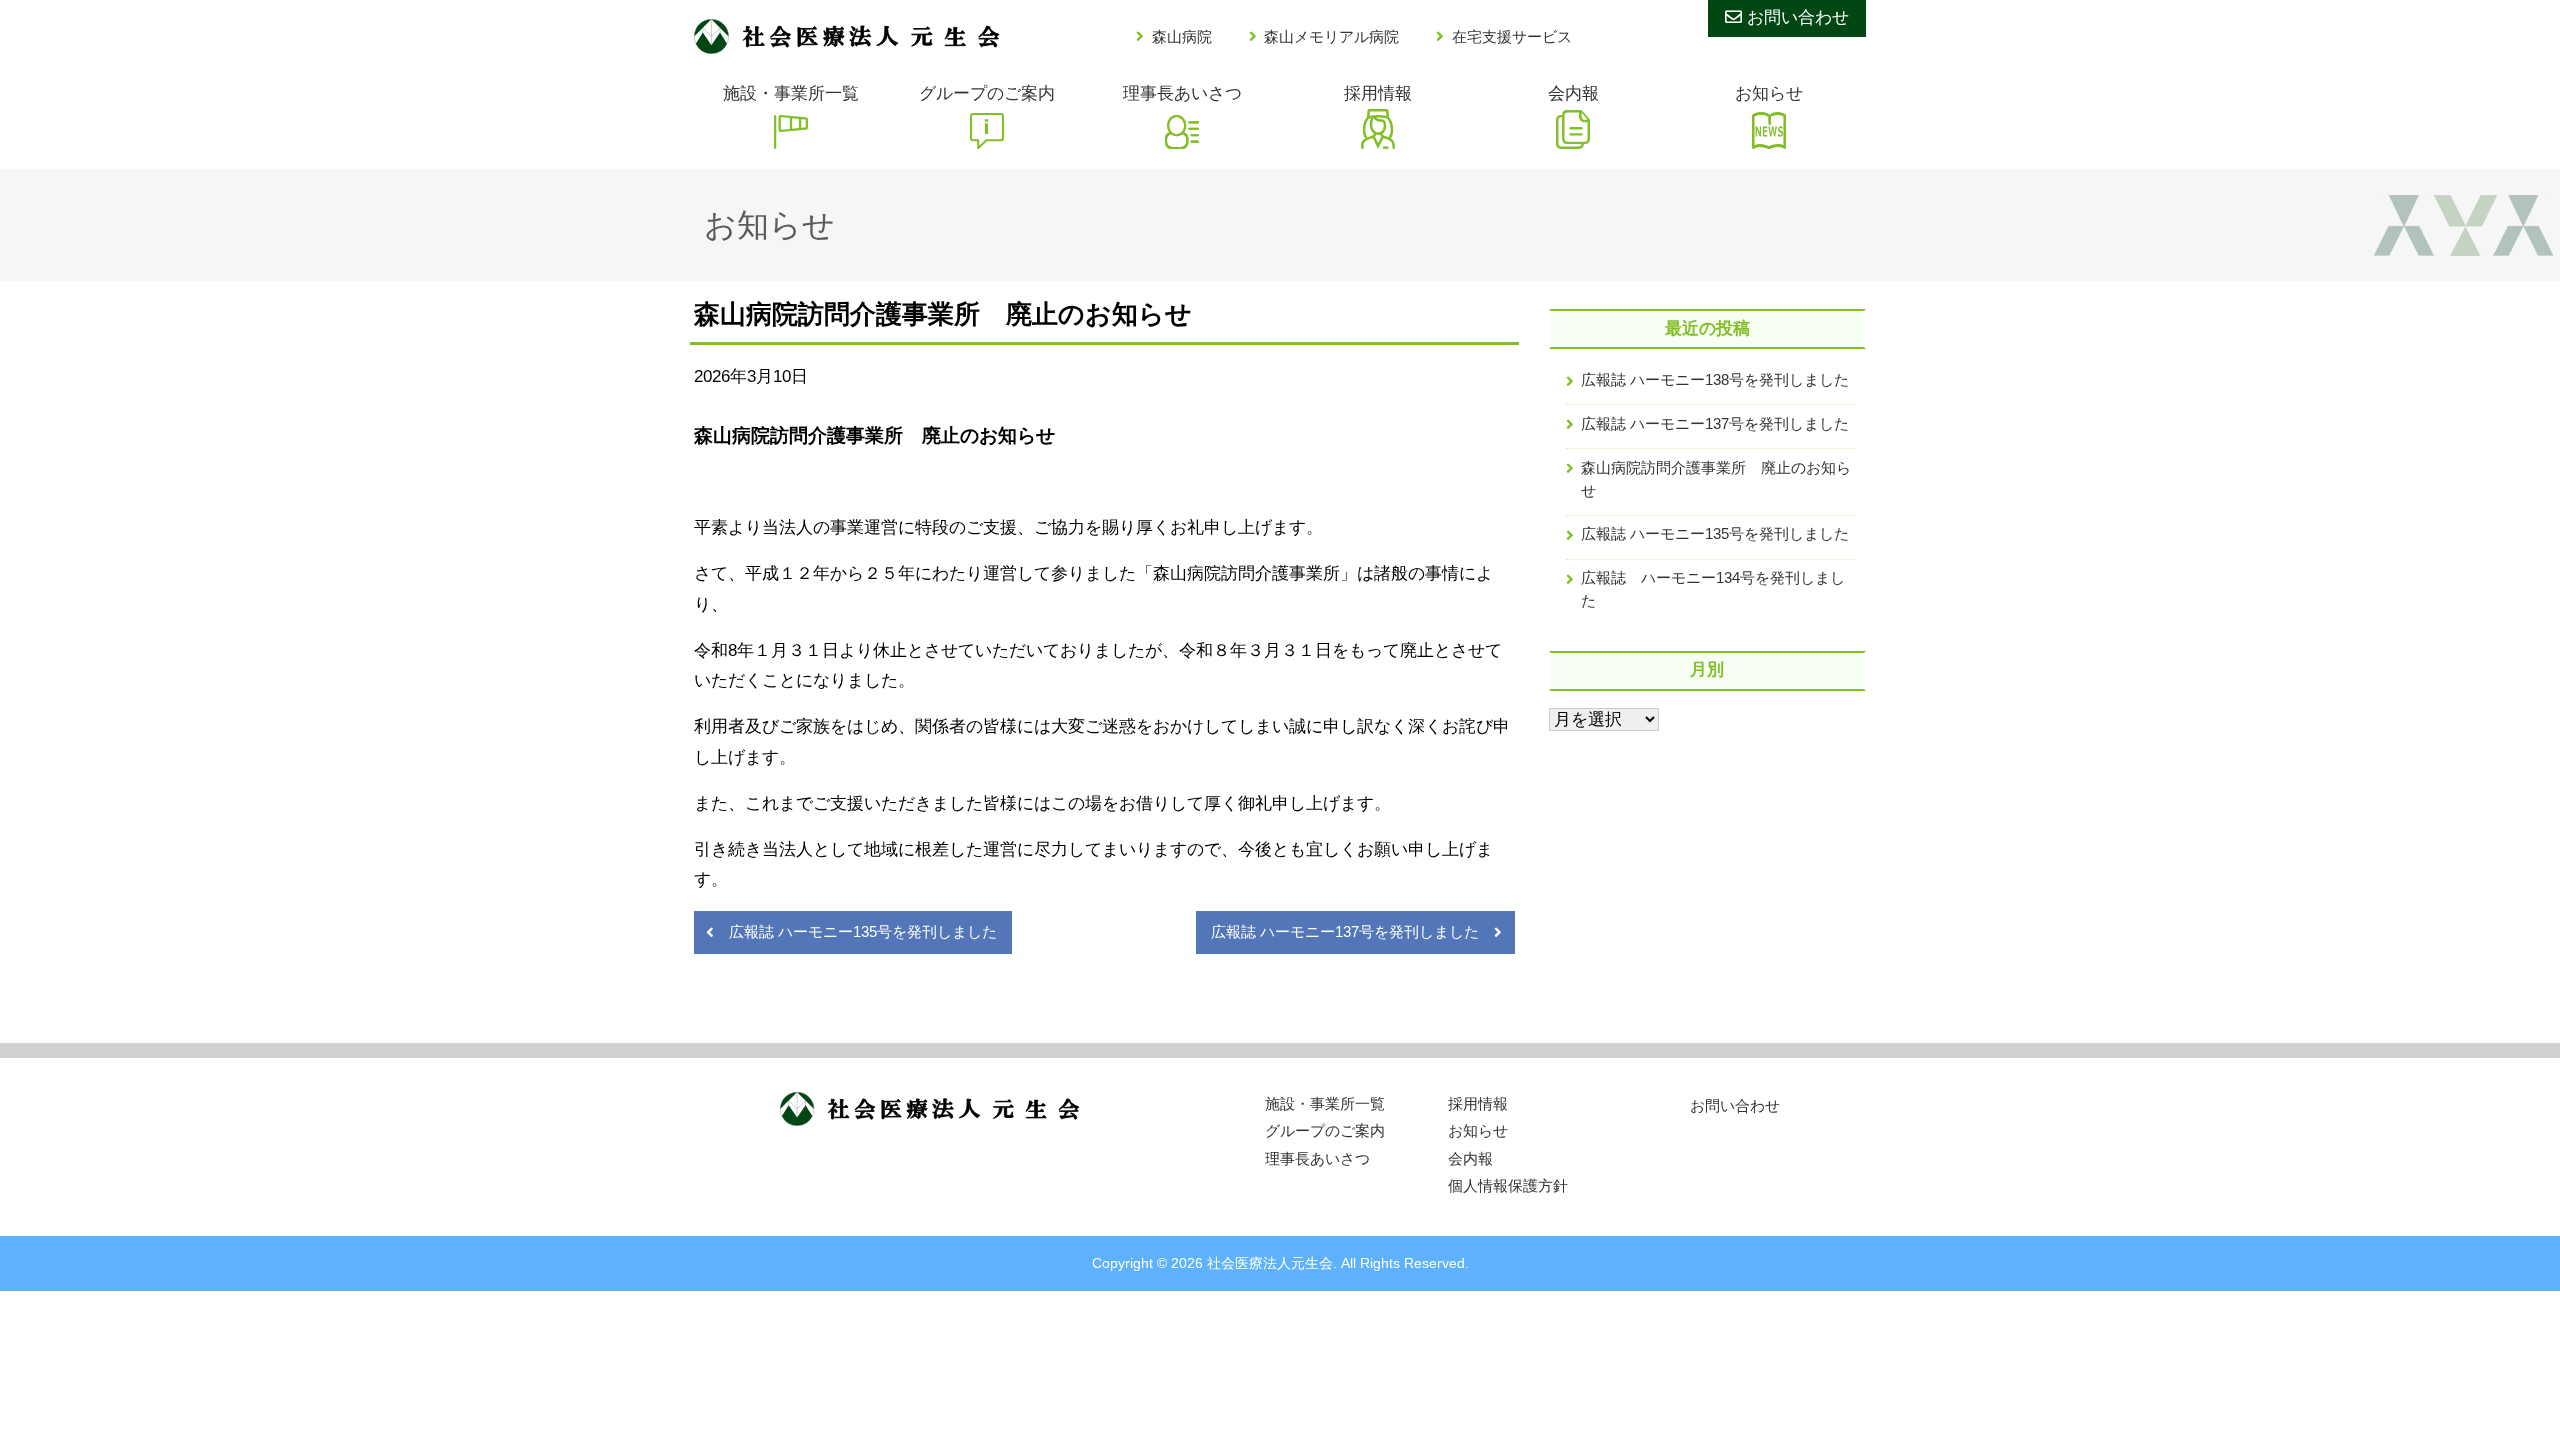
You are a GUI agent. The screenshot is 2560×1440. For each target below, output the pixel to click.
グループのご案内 (987, 93)
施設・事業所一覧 (791, 93)
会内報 (1573, 93)
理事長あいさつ (1182, 93)
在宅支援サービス (1512, 36)
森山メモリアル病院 (1331, 36)
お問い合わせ (1795, 17)
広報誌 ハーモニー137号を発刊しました (1345, 931)
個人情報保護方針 (1508, 1185)
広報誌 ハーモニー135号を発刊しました (863, 931)
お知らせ (1769, 93)
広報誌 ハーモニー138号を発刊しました (1715, 379)
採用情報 (1378, 93)
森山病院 (1182, 36)
